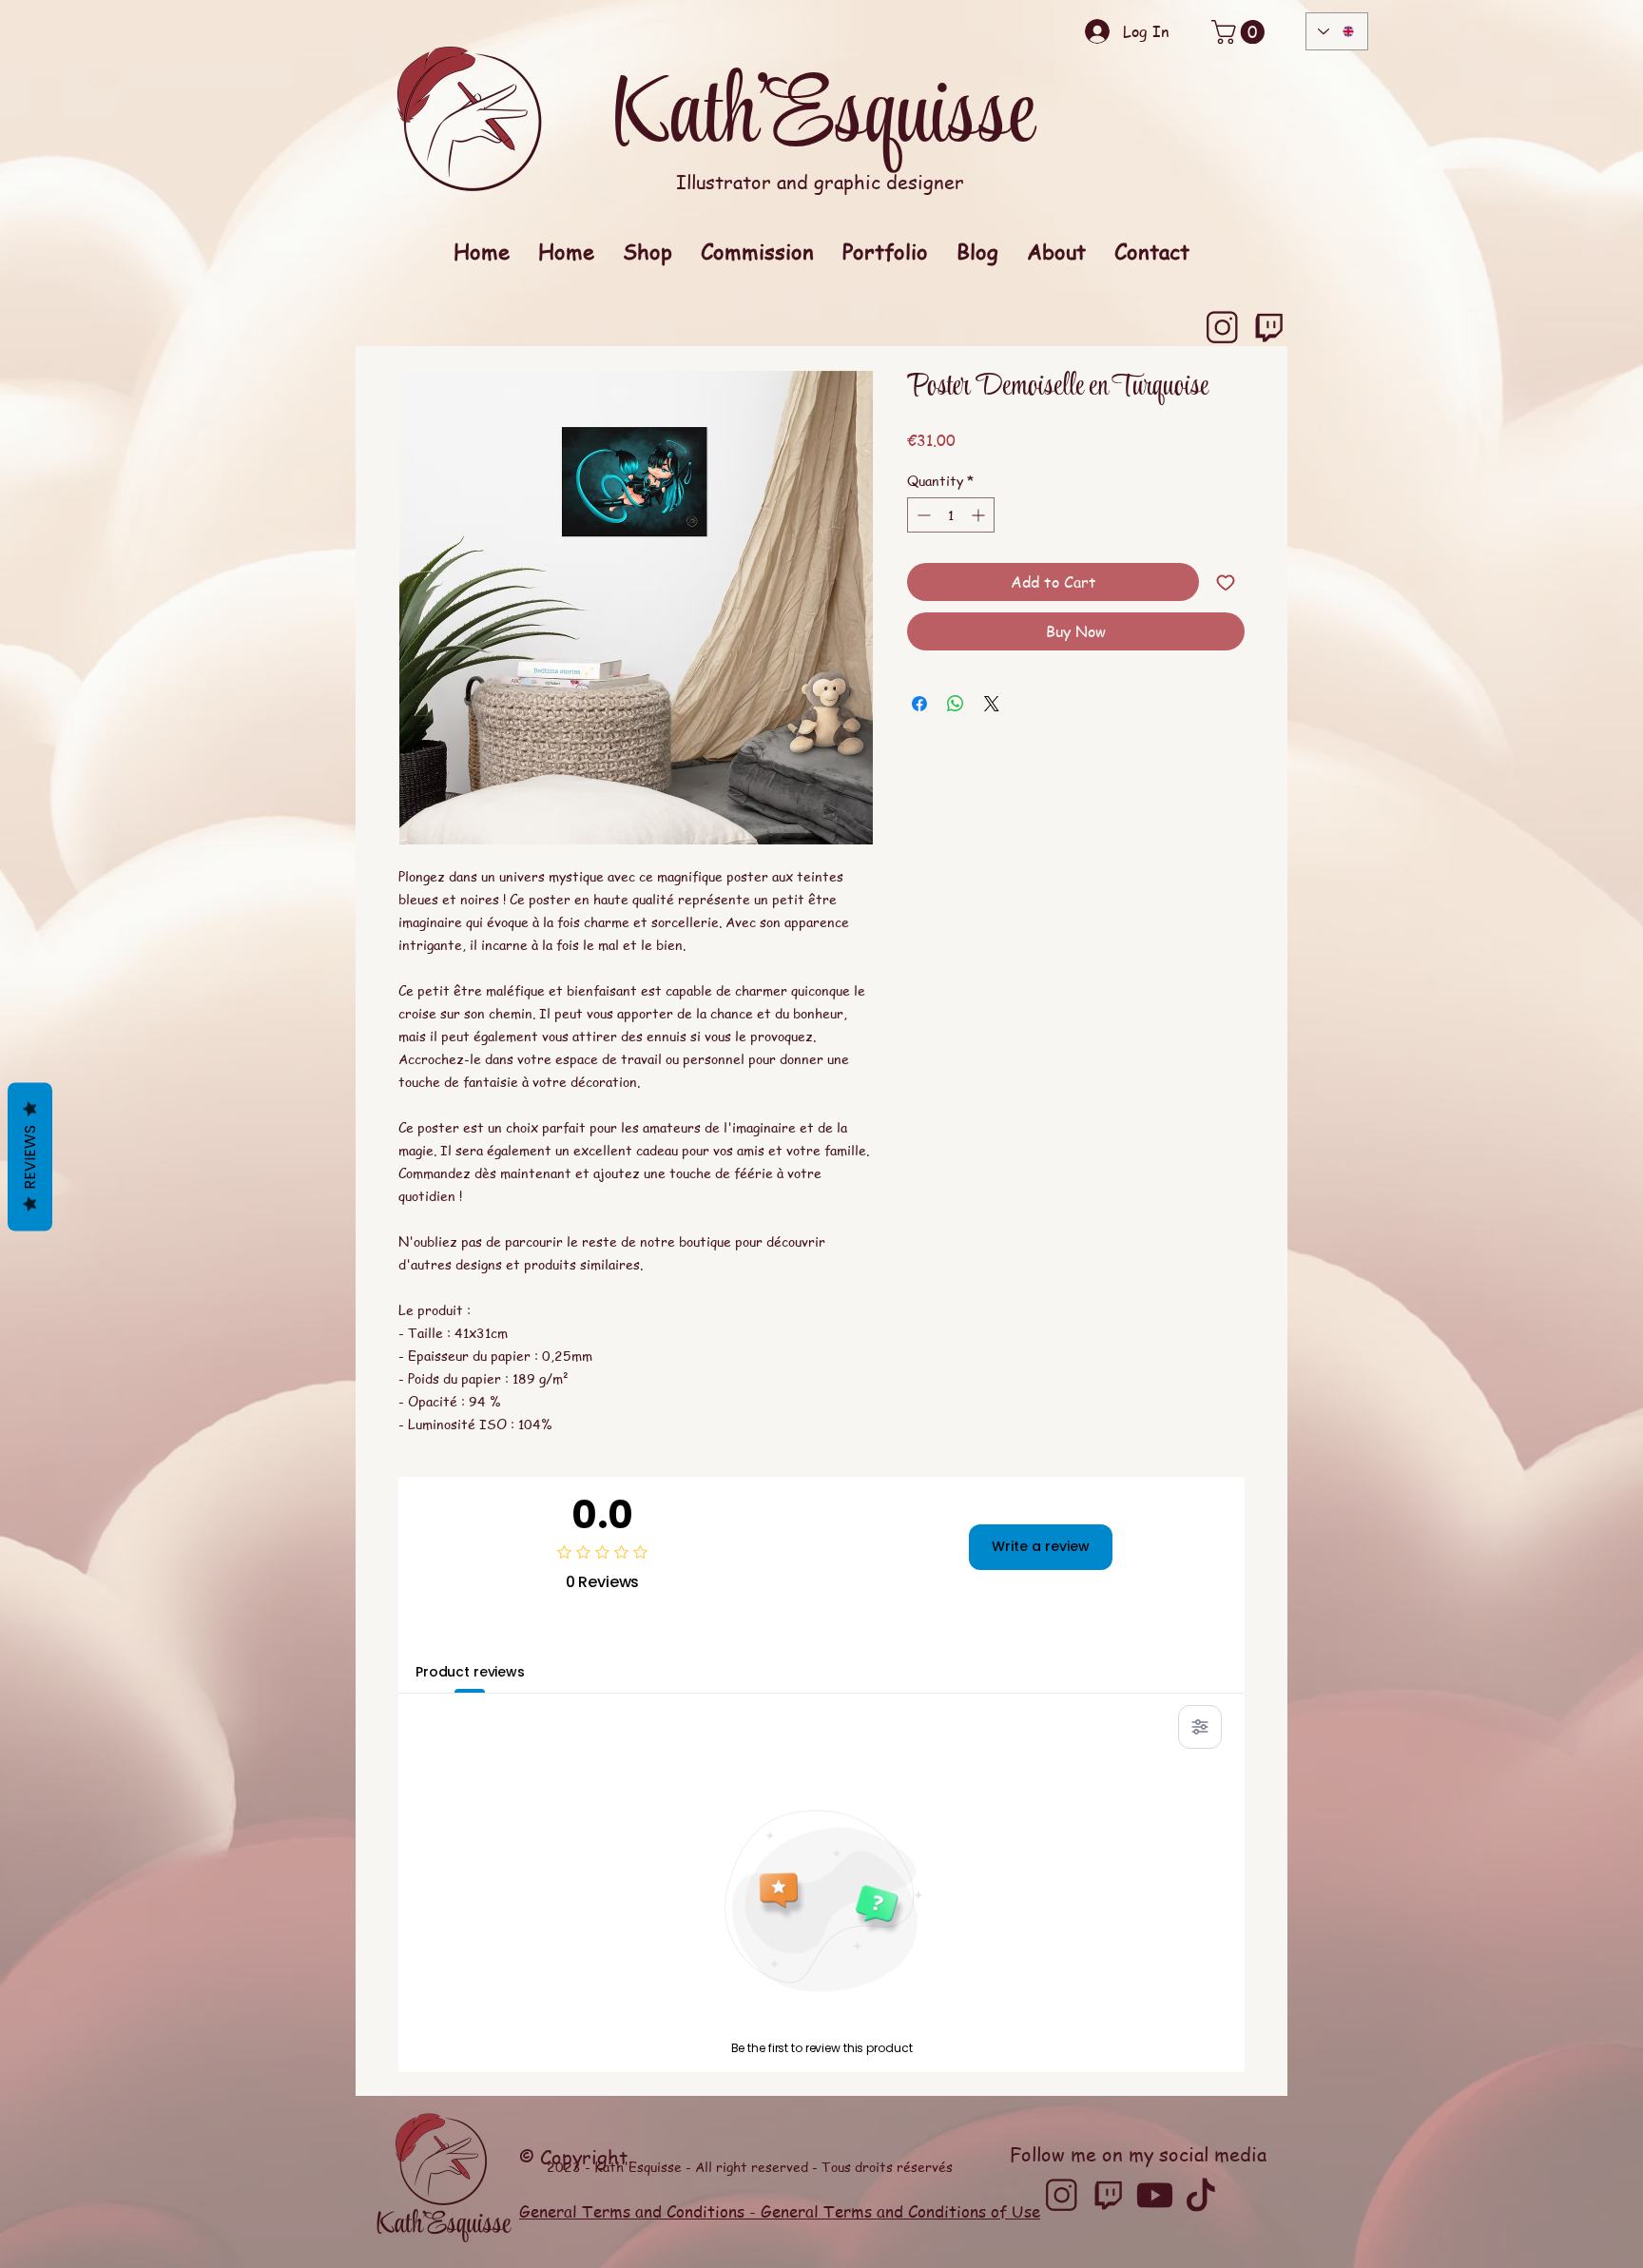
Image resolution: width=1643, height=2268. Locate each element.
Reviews (30, 1156)
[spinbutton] (951, 515)
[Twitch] (1269, 328)
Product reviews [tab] (470, 1672)
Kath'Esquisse (822, 118)
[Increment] (980, 515)
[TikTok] (1201, 2195)
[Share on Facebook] (919, 704)
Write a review (1041, 1546)
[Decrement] (922, 515)
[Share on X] (992, 704)
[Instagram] (1222, 328)
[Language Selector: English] (1337, 31)
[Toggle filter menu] (1200, 1727)
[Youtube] (1155, 2195)
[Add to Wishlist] (1226, 582)
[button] (1241, 32)
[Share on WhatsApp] (956, 704)
